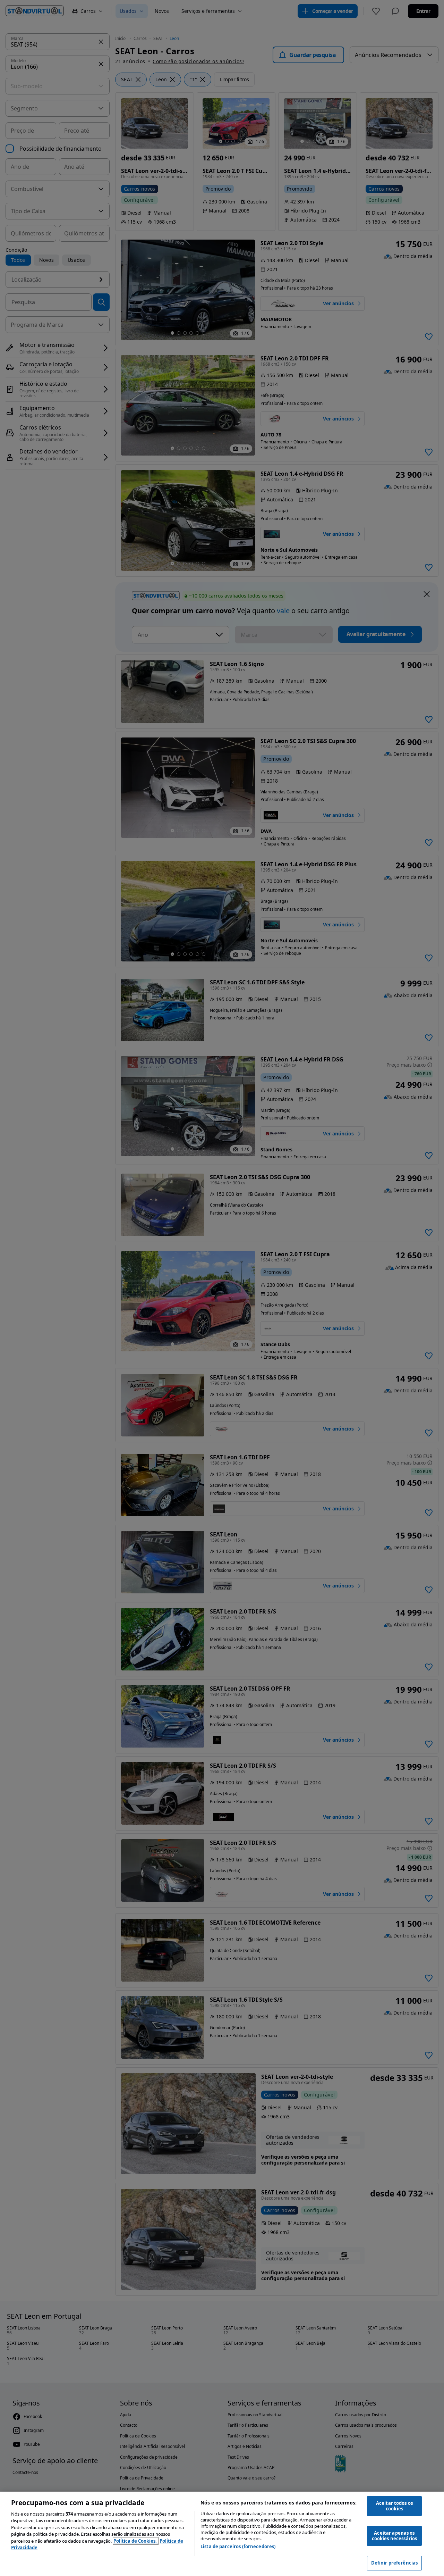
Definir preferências (395, 2563)
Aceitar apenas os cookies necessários (394, 2536)
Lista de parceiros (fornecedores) (238, 2546)
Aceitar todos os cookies (394, 2506)
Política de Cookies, (136, 2541)
